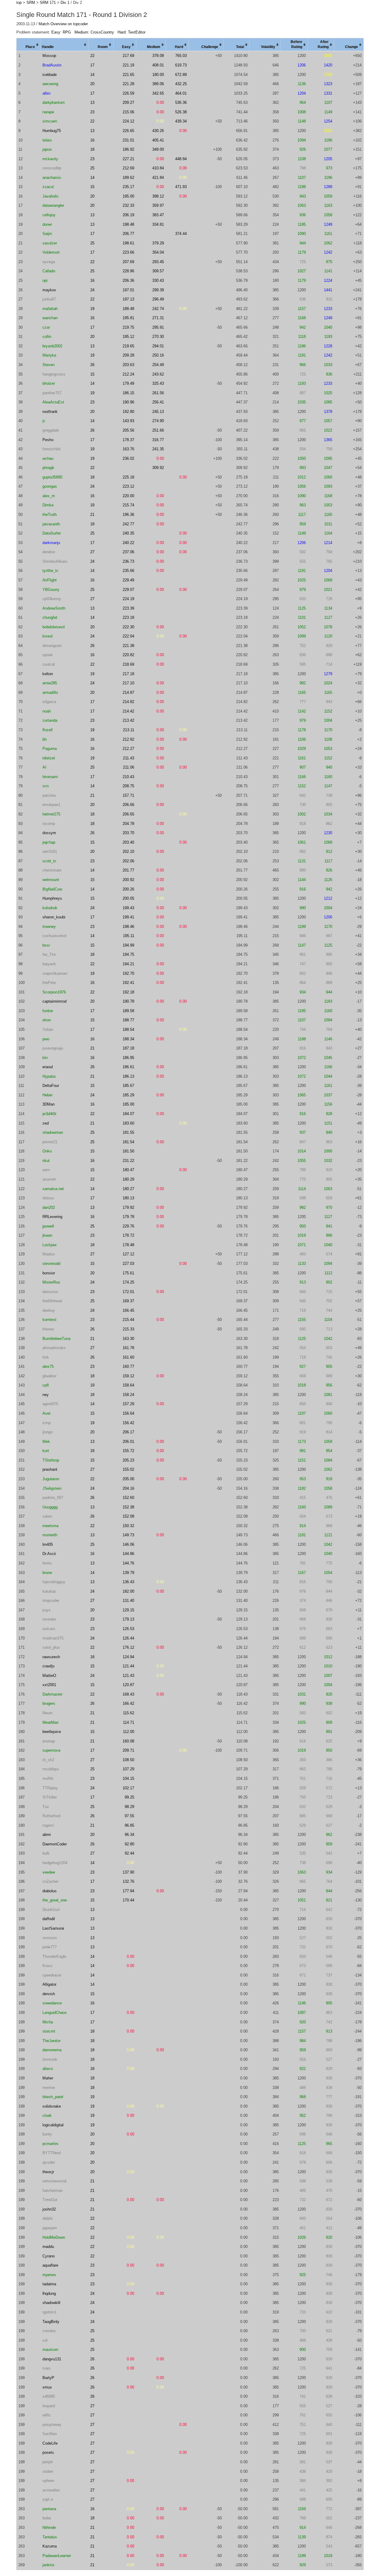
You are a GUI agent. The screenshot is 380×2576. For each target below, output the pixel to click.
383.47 (158, 215)
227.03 (128, 1264)
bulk (46, 1853)
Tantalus (50, 2537)
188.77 (128, 1020)
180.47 (128, 1170)
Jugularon (51, 1479)
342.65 (158, 93)
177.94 (128, 1891)
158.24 (128, 1395)
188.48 (128, 309)
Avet (46, 1413)
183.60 (128, 1123)
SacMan (50, 2434)
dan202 (49, 1207)
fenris (47, 1563)
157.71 (128, 795)
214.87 (128, 693)
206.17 (128, 1432)
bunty (47, 2134)
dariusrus (50, 1292)
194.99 (128, 945)
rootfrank (50, 412)
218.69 (128, 664)
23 (92, 112)
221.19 (128, 65)
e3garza (49, 702)
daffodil (49, 1919)
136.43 (128, 1582)
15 (92, 187)
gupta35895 (52, 477)
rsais (47, 2368)
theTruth (50, 515)
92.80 (129, 1844)
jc (44, 421)
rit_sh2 (48, 1760)
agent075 (50, 1404)
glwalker (49, 1376)
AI (44, 767)
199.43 (128, 908)
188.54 (128, 1029)
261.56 (158, 393)
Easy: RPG (61, 32)
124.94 (128, 1657)
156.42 (128, 1423)
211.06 (129, 767)
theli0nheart (52, 1301)
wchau (48, 458)
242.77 (128, 524)
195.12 (128, 337)
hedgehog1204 (55, 1863)
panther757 (52, 393)
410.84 (158, 168)
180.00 (158, 75)
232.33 (128, 205)
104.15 (128, 1778)
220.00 (128, 496)
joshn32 (49, 2209)
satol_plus (51, 1647)
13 (92, 102)
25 (92, 168)
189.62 (128, 178)
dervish (49, 1994)
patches (49, 795)
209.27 (128, 102)
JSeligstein (52, 1488)
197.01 (128, 290)
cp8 (46, 1385)
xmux (47, 2387)
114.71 (129, 1722)
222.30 (128, 627)
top (19, 3)
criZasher (50, 1881)
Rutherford (51, 1816)
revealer (49, 1619)
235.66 (128, 571)
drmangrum (52, 646)
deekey (49, 1310)
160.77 (128, 1366)
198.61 (128, 243)
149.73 (128, 1535)
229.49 (128, 580)
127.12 (128, 1254)
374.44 (181, 234)
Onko (47, 1151)
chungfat (50, 617)
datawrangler (53, 205)
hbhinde (49, 2527)
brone (47, 1573)
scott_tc (49, 861)
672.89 (181, 75)
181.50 (128, 1151)
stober (48, 2471)
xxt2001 (49, 1685)
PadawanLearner (57, 2556)
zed (46, 1123)
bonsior (49, 1273)
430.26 (158, 131)
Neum (47, 1713)
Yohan (48, 1029)
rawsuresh (51, 1657)
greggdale (51, 430)
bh (45, 739)
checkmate (52, 870)
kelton (48, 674)
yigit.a (48, 2499)
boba (47, 2518)
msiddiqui (51, 1769)
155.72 (128, 1451)
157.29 (128, 1404)
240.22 (128, 543)
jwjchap (49, 842)
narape (48, 112)
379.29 (158, 243)
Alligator (49, 1984)
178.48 (128, 1245)
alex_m (49, 496)
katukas (49, 1591)
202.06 (128, 861)
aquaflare (50, 2265)
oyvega (49, 262)
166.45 (128, 1310)
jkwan (47, 1235)
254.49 (158, 365)
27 (92, 552)
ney (46, 1395)
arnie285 (50, 683)
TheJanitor (52, 2041)
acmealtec (51, 2490)
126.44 (128, 1638)
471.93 (181, 187)
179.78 (128, 1217)
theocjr (48, 2172)
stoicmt (49, 2031)
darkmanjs (51, 543)
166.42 (128, 1703)
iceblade (50, 75)
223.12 (128, 486)
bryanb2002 (52, 346)
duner (47, 224)
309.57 (158, 271)
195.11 (129, 936)
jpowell (48, 1226)
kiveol (47, 636)
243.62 (158, 374)
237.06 (128, 552)
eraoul (48, 1067)
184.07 (128, 1114)
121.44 (128, 1666)
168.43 (128, 1694)
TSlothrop (51, 1460)
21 (92, 515)
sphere (48, 2481)
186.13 (128, 1076)
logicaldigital (53, 2125)
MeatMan (50, 1722)
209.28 (128, 355)
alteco (48, 2069)
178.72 (128, 1235)
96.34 (129, 1835)
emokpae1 (51, 805)
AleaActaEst (53, 402)
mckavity (50, 159)
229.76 (128, 1226)
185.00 (128, 1104)
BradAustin (52, 65)
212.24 (128, 374)
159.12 (128, 1376)
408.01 (158, 65)
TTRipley (50, 1788)
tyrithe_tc (50, 571)
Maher (48, 2078)
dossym (49, 833)
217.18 (128, 674)
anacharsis (52, 178)
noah (47, 711)
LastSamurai (53, 1928)
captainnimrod (54, 1001)
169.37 (128, 1301)
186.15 (128, 393)
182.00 (128, 1591)
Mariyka (49, 355)
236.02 (128, 458)
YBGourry (51, 590)
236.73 (128, 561)
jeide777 (50, 1947)
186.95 (128, 1058)
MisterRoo (51, 1282)
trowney (49, 927)
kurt (46, 1451)
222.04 (128, 636)
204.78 (128, 824)
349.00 (158, 149)
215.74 (128, 505)
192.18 (128, 992)
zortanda (50, 720)
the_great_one (55, 1900)
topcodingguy (54, 1582)
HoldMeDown (54, 2237)
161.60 (128, 1357)
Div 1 (65, 3)
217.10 (128, 683)
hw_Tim (49, 954)
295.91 (158, 327)
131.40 (128, 1601)
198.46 (128, 927)
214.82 (128, 702)
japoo (47, 149)
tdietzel (49, 758)
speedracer (52, 1975)
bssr (46, 945)
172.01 (128, 1292)
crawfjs (49, 1666)
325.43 (158, 383)
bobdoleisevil (54, 627)
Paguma (50, 749)
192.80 (128, 412)
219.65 (128, 346)
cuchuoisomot (54, 936)
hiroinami (50, 777)
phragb (48, 468)
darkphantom (54, 102)
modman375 (53, 1638)
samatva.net (53, 1189)
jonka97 (49, 299)
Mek (46, 1442)
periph (48, 2462)
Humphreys (52, 898)
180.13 (128, 1198)
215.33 (128, 1329)
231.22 (128, 1161)
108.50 (128, 1760)
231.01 (128, 140)
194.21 (128, 964)
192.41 (128, 983)
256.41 (158, 402)
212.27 (128, 749)
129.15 (128, 1610)
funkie (48, 1011)
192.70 (128, 973)
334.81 (158, 224)
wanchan (50, 318)
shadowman (53, 1132)
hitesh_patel (53, 2097)
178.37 (128, 440)
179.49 (128, 383)
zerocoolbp (52, 168)
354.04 (158, 252)
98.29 (129, 1807)
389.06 (158, 84)
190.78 (128, 1001)
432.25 (181, 84)
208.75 (128, 786)
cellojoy (49, 215)
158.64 (128, 1385)
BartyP (48, 2378)
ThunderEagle (54, 1956)
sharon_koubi (54, 917)
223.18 (128, 617)
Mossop (49, 56)
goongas (50, 486)
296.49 (158, 299)
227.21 (128, 159)
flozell (47, 730)
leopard (49, 2406)
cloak (47, 2115)
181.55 (128, 1132)
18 (92, 149)
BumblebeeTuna (56, 1339)
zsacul (48, 187)
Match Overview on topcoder (63, 24)
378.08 (158, 56)
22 (92, 56)
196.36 (128, 515)
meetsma (50, 1526)
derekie (49, 552)
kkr (45, 1058)
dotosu (48, 1198)
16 (92, 140)
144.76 (128, 1563)
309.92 (158, 468)
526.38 (181, 112)
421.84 (158, 178)
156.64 (128, 1413)
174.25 (128, 1282)
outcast (49, 1629)
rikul (46, 1161)
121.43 (128, 1676)
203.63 (128, 365)
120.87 (128, 1685)
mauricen (50, 2350)
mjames (49, 2275)
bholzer (49, 383)
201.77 (128, 870)
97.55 (129, 1816)
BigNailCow (52, 889)
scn (46, 786)
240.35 (128, 533)
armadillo (50, 693)
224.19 (128, 599)
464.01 (181, 93)
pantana (49, 2509)
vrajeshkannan (55, 973)
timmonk (50, 2059)
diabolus (50, 1891)
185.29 (128, 1095)
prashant (50, 1469)
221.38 (128, 646)
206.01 (128, 1442)
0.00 (160, 102)
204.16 (128, 1488)
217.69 (128, 56)
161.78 (128, 1348)
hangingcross (54, 374)
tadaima (49, 2284)
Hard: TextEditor (132, 32)
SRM (31, 3)
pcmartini (50, 2144)
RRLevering (52, 1217)
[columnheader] (29, 45)
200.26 (128, 889)
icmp (47, 1423)
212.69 (128, 168)
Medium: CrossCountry (94, 32)
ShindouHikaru (55, 561)
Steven (49, 365)
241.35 (158, 449)
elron (47, 1020)
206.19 (128, 215)
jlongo (47, 1432)
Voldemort (51, 252)
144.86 (128, 1554)
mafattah (50, 309)
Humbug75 (52, 131)
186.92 (128, 149)
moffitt (48, 1778)
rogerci (48, 1825)
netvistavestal (54, 2181)
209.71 (128, 1750)
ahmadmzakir (54, 1348)
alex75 (48, 1366)
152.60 (128, 1498)
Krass (47, 1966)
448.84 (181, 159)
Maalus (49, 1254)
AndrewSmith (54, 608)
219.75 (128, 327)
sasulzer (50, 243)
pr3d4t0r (49, 1114)
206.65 (128, 814)
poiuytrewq (52, 2425)
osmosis (50, 1938)
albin (46, 93)
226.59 (128, 93)
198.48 (128, 224)
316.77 (158, 440)
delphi (47, 2218)
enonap (49, 1741)
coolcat (49, 664)
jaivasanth (51, 524)
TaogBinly (51, 2322)
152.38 (128, 1507)
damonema (52, 2050)
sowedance (52, 2003)
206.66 (128, 805)
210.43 (128, 777)
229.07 (128, 590)
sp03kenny (52, 599)
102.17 (128, 1788)
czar (46, 327)
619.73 (181, 65)
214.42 (128, 711)
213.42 (128, 720)
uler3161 (50, 851)
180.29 (128, 1179)
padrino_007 (53, 1498)
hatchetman (53, 2191)
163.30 (128, 1339)
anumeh (49, 1179)
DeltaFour (51, 1086)
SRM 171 (48, 3)
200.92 (128, 880)
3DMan (49, 1104)
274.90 (158, 421)
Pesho (48, 440)
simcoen (50, 121)
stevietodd (51, 1264)
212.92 (128, 739)
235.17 (128, 187)
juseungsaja (53, 1048)
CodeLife (50, 2443)
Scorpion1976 (54, 992)
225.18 (128, 477)
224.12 (128, 121)
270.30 (158, 337)
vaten (47, 1516)
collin (47, 337)
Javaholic (51, 196)
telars (47, 140)
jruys (47, 1610)
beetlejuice (52, 1732)
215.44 (128, 1320)
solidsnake (52, 2106)
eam (46, 1170)
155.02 (128, 1469)
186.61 (128, 1067)
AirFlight (50, 580)
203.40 (128, 842)
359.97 (158, 205)
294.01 (158, 346)
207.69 (128, 262)
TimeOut (50, 2200)
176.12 (128, 1647)
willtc (47, 2415)
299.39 (158, 290)
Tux (46, 1807)
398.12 (158, 196)
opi (45, 280)
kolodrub (50, 908)
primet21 (50, 1142)
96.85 (129, 1825)
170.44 (128, 1900)
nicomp (49, 824)
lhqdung (49, 2293)
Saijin (47, 234)
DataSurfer (52, 533)
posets (48, 2452)
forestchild (51, 449)
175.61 (128, 1273)
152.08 (128, 1516)
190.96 (128, 402)
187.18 (128, 1048)
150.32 (128, 1526)
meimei (49, 2088)
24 (92, 290)
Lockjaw (49, 1245)
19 (92, 309)
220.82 (128, 655)
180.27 (128, 1189)
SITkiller (50, 1797)
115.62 (129, 1713)
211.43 (129, 758)
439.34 (181, 121)
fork (46, 1357)
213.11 (129, 730)
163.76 (128, 449)
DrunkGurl (51, 1910)
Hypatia (49, 1076)
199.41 (128, 917)
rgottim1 (49, 2312)
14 (92, 75)
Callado (49, 271)
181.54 (128, 1142)
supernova (51, 1750)
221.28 (128, 84)
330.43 (158, 280)
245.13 (158, 412)
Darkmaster (52, 1694)
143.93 (128, 421)
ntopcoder (51, 1601)
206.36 (128, 280)
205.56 (128, 430)
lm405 (48, 1544)
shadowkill (51, 2303)
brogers (49, 1703)
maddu (48, 2247)
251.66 (158, 430)
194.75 (128, 954)
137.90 (128, 1872)
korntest (49, 1320)
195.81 (128, 318)
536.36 (181, 102)
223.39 (128, 608)
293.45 (158, 262)
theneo (48, 1329)
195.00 (128, 196)
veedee (49, 1872)
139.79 (128, 1573)
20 (92, 84)
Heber (47, 1095)
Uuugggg (50, 1507)
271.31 (158, 318)
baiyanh (49, 964)
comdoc (49, 2331)
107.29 (128, 1769)
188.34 (128, 1039)
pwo (46, 1039)
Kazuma (50, 2546)
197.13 (128, 299)
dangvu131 (52, 2359)
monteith (50, 1535)
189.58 (128, 1011)
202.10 (128, 851)
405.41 (158, 140)
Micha (48, 2022)
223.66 (128, 252)
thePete (49, 983)
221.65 (128, 75)
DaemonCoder (55, 1844)
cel (45, 2340)
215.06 (128, 112)
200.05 (128, 898)
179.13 (128, 1619)
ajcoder (49, 2162)
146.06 (128, 1544)
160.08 (128, 1741)
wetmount (51, 880)
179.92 (128, 1207)
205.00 (128, 1479)
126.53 (128, 1629)
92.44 (129, 1853)
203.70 (128, 833)
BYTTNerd (52, 2153)
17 (92, 65)
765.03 (181, 56)
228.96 (128, 271)
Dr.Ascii (49, 1554)
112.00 (129, 1732)
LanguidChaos (55, 2013)
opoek (48, 655)
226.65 (128, 131)
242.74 (158, 309)
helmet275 (51, 814)
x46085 (49, 2396)
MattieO (49, 1676)
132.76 (128, 1881)
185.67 (128, 1086)
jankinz (49, 2565)
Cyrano (49, 2256)
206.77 (128, 234)
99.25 (129, 1797)
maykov (49, 290)
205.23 (128, 1460)
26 (92, 365)
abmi (47, 1835)
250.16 (158, 355)
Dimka (48, 505)
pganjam (50, 2228)
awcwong (50, 84)
